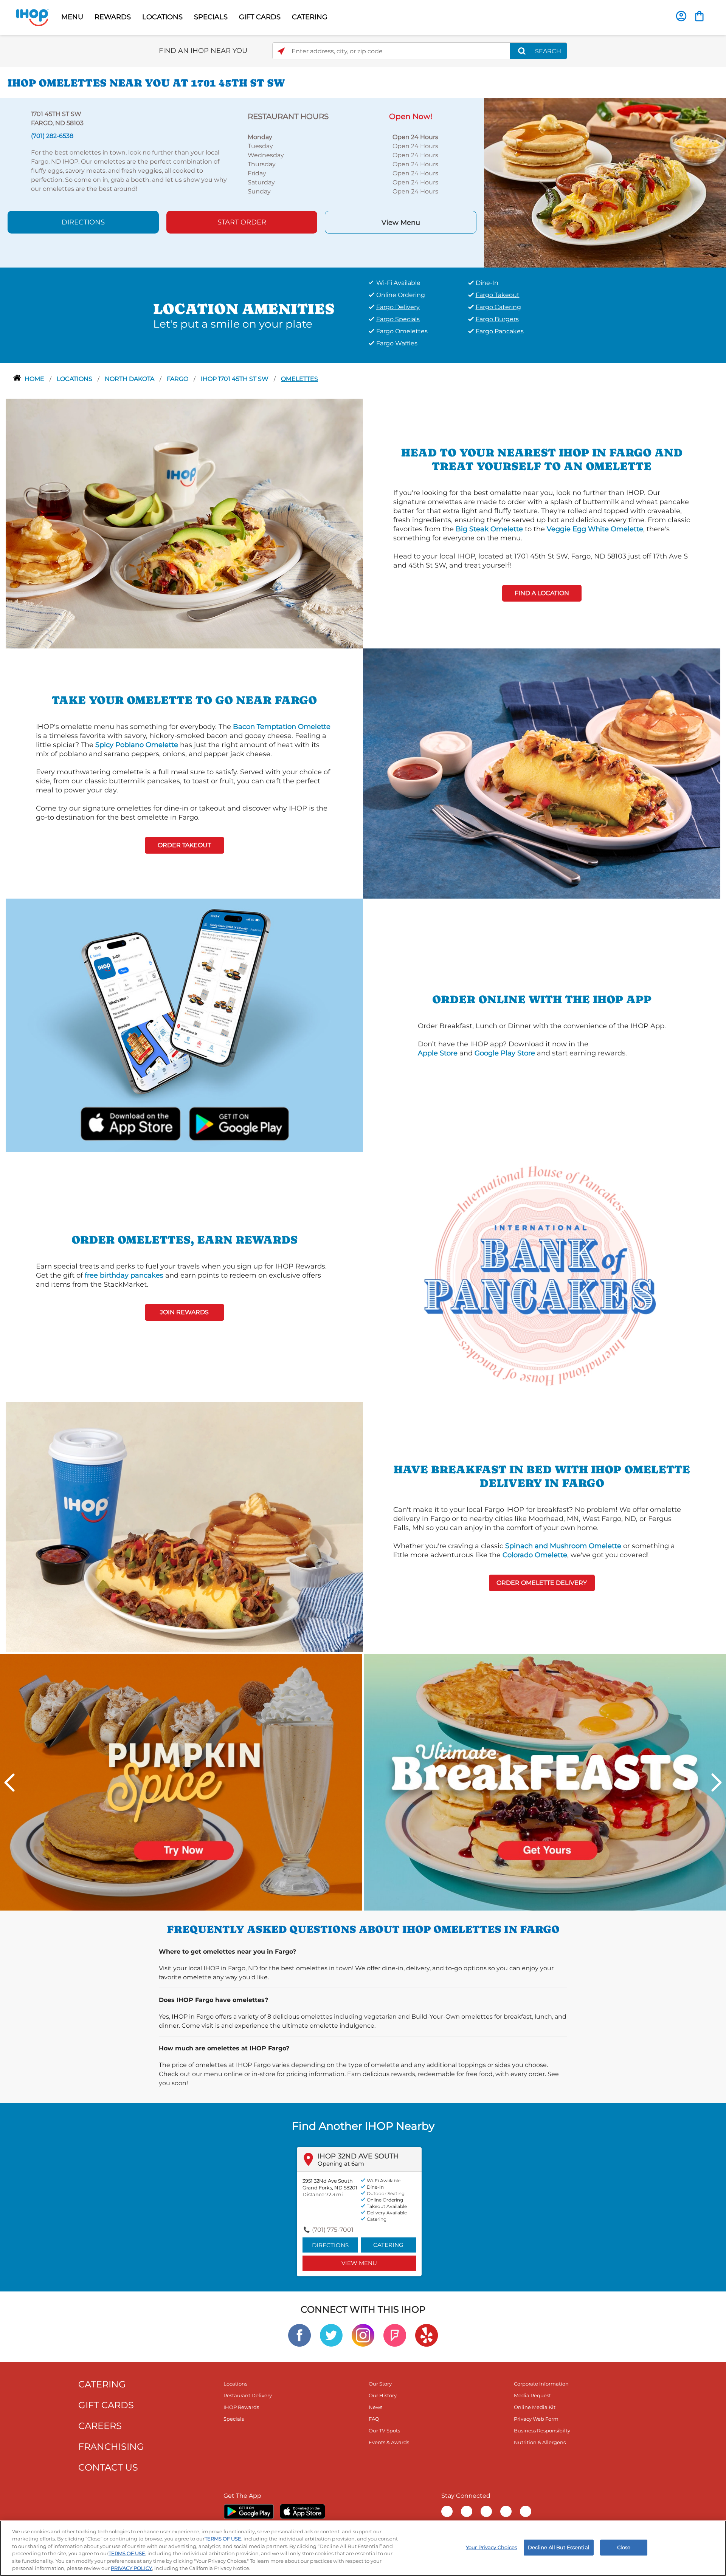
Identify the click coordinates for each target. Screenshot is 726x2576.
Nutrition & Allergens (540, 2442)
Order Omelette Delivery (542, 1583)
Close (624, 2547)
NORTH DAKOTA (130, 379)
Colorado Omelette (535, 1555)
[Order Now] (699, 16)
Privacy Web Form (536, 2419)
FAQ (374, 2419)
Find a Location (542, 593)
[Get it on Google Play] (238, 1122)
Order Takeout (184, 845)
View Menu (401, 223)
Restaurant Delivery (248, 2395)
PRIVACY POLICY (131, 2568)
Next (717, 1782)
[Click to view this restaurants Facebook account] (299, 2335)
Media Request (532, 2395)
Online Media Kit (535, 2407)
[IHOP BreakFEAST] (545, 1782)
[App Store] (302, 2511)
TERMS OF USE (223, 2539)
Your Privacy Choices (492, 2547)
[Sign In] (681, 16)
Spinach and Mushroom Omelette (563, 1546)
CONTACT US (108, 2467)
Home (35, 379)
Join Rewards (184, 1312)
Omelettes (299, 379)
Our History (383, 2395)
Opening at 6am (341, 2164)
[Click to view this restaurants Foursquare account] (395, 2335)
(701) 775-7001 (333, 2230)
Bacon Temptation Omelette (282, 727)
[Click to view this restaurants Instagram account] (363, 2335)
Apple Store (438, 1053)
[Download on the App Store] (131, 1122)
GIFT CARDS (260, 17)
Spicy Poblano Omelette (137, 745)
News (375, 2407)
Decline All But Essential (559, 2547)
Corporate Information (541, 2384)
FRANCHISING (111, 2447)
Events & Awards (389, 2442)
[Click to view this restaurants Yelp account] (427, 2335)
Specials (234, 2419)
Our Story (380, 2384)
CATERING (310, 17)
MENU (72, 17)
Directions (83, 222)
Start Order (242, 222)
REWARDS (113, 17)
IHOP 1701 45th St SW (235, 379)
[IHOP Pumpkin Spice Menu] (181, 1782)
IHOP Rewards (241, 2407)
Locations (75, 379)
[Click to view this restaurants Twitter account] (331, 2335)
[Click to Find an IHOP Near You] (281, 51)
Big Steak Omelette (489, 529)
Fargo (178, 379)
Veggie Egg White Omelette (595, 529)
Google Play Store (505, 1053)
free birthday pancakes (124, 1275)
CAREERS (100, 2426)
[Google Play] (249, 2511)
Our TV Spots (384, 2431)
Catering (388, 2245)
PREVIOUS (9, 1782)
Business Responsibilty (542, 2431)
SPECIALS (211, 17)
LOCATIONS (162, 17)
